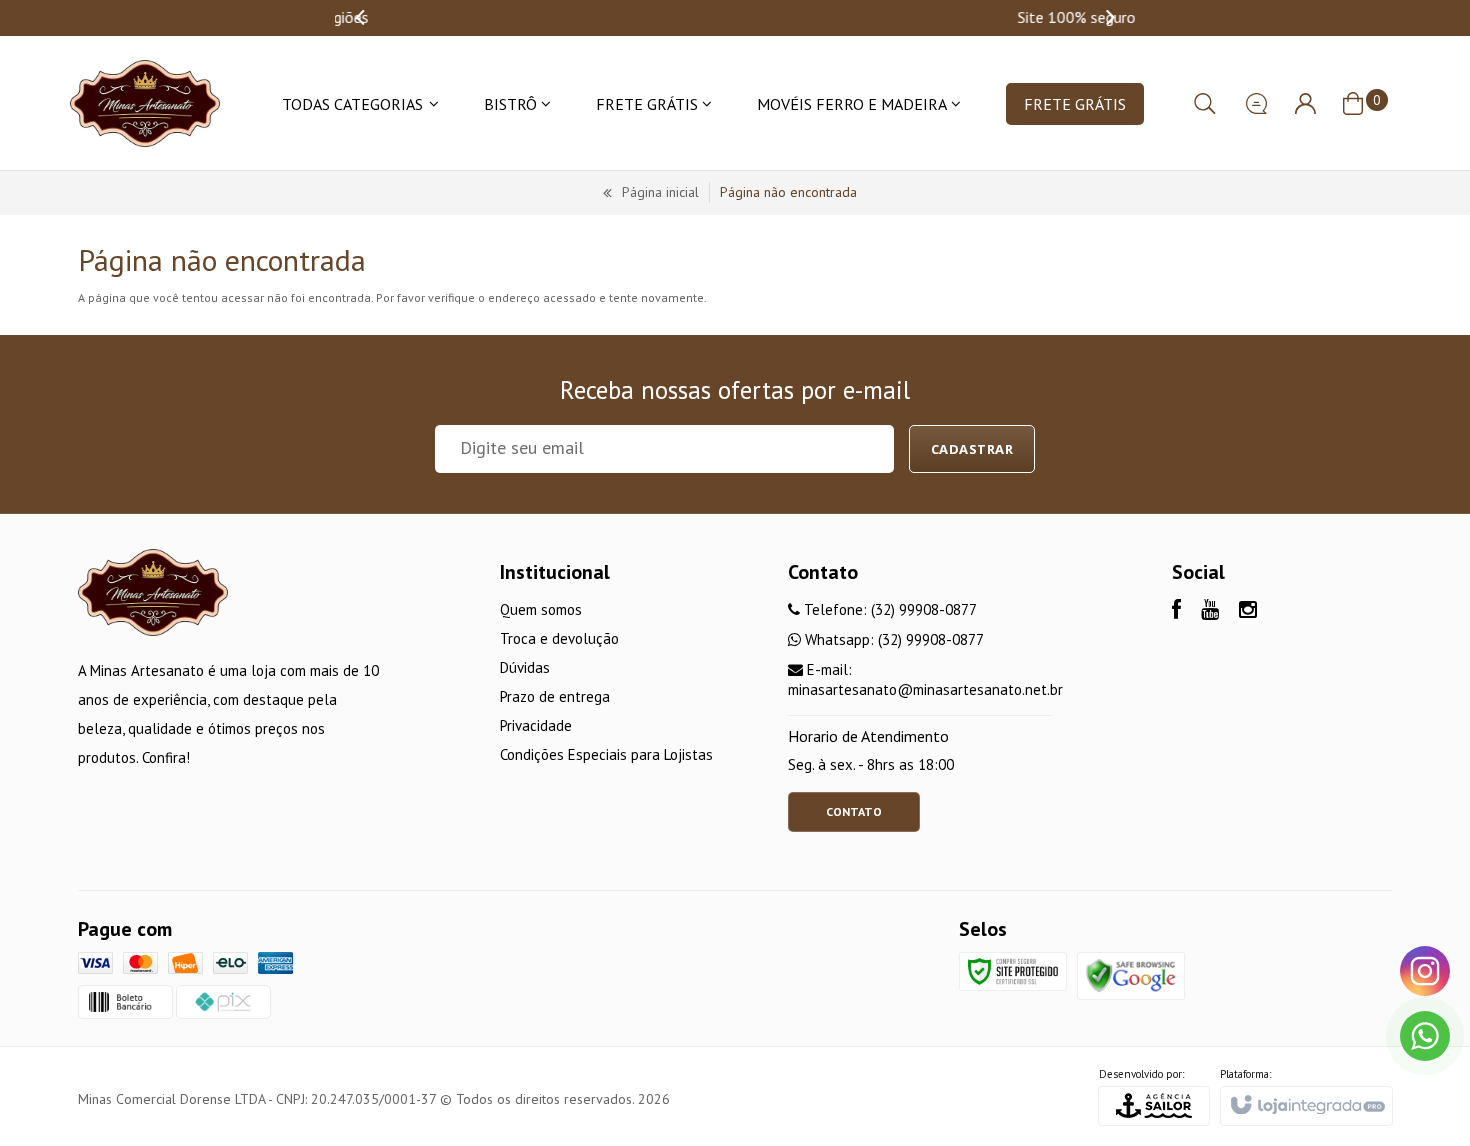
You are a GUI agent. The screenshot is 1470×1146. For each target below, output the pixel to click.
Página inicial (660, 192)
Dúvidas (525, 667)
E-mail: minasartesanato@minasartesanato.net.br (925, 679)
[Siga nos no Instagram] (1248, 611)
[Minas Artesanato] (145, 103)
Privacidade (536, 725)
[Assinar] (972, 449)
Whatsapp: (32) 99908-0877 (892, 639)
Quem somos (541, 609)
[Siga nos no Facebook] (1176, 611)
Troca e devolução (559, 638)
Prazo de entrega (555, 696)
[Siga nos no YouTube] (1210, 611)
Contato (854, 811)
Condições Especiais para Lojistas (606, 754)
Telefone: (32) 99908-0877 (888, 609)
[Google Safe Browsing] (1131, 974)
